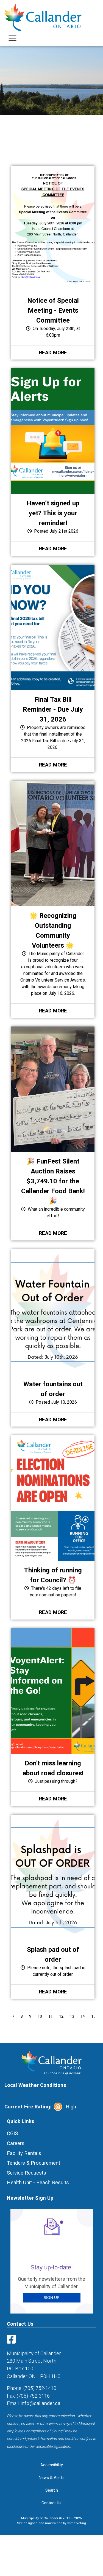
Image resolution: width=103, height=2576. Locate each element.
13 (72, 2016)
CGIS (12, 2133)
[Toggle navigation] (12, 38)
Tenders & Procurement (34, 2163)
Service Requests (27, 2173)
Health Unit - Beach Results (38, 2182)
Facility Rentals (24, 2153)
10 (40, 2016)
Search (52, 2490)
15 (93, 2016)
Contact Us (51, 2503)
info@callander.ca (41, 2403)
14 (83, 2016)
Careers (16, 2143)
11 (51, 2016)
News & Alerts (52, 2478)
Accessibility (52, 2465)
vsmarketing (77, 2523)
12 (61, 2016)
